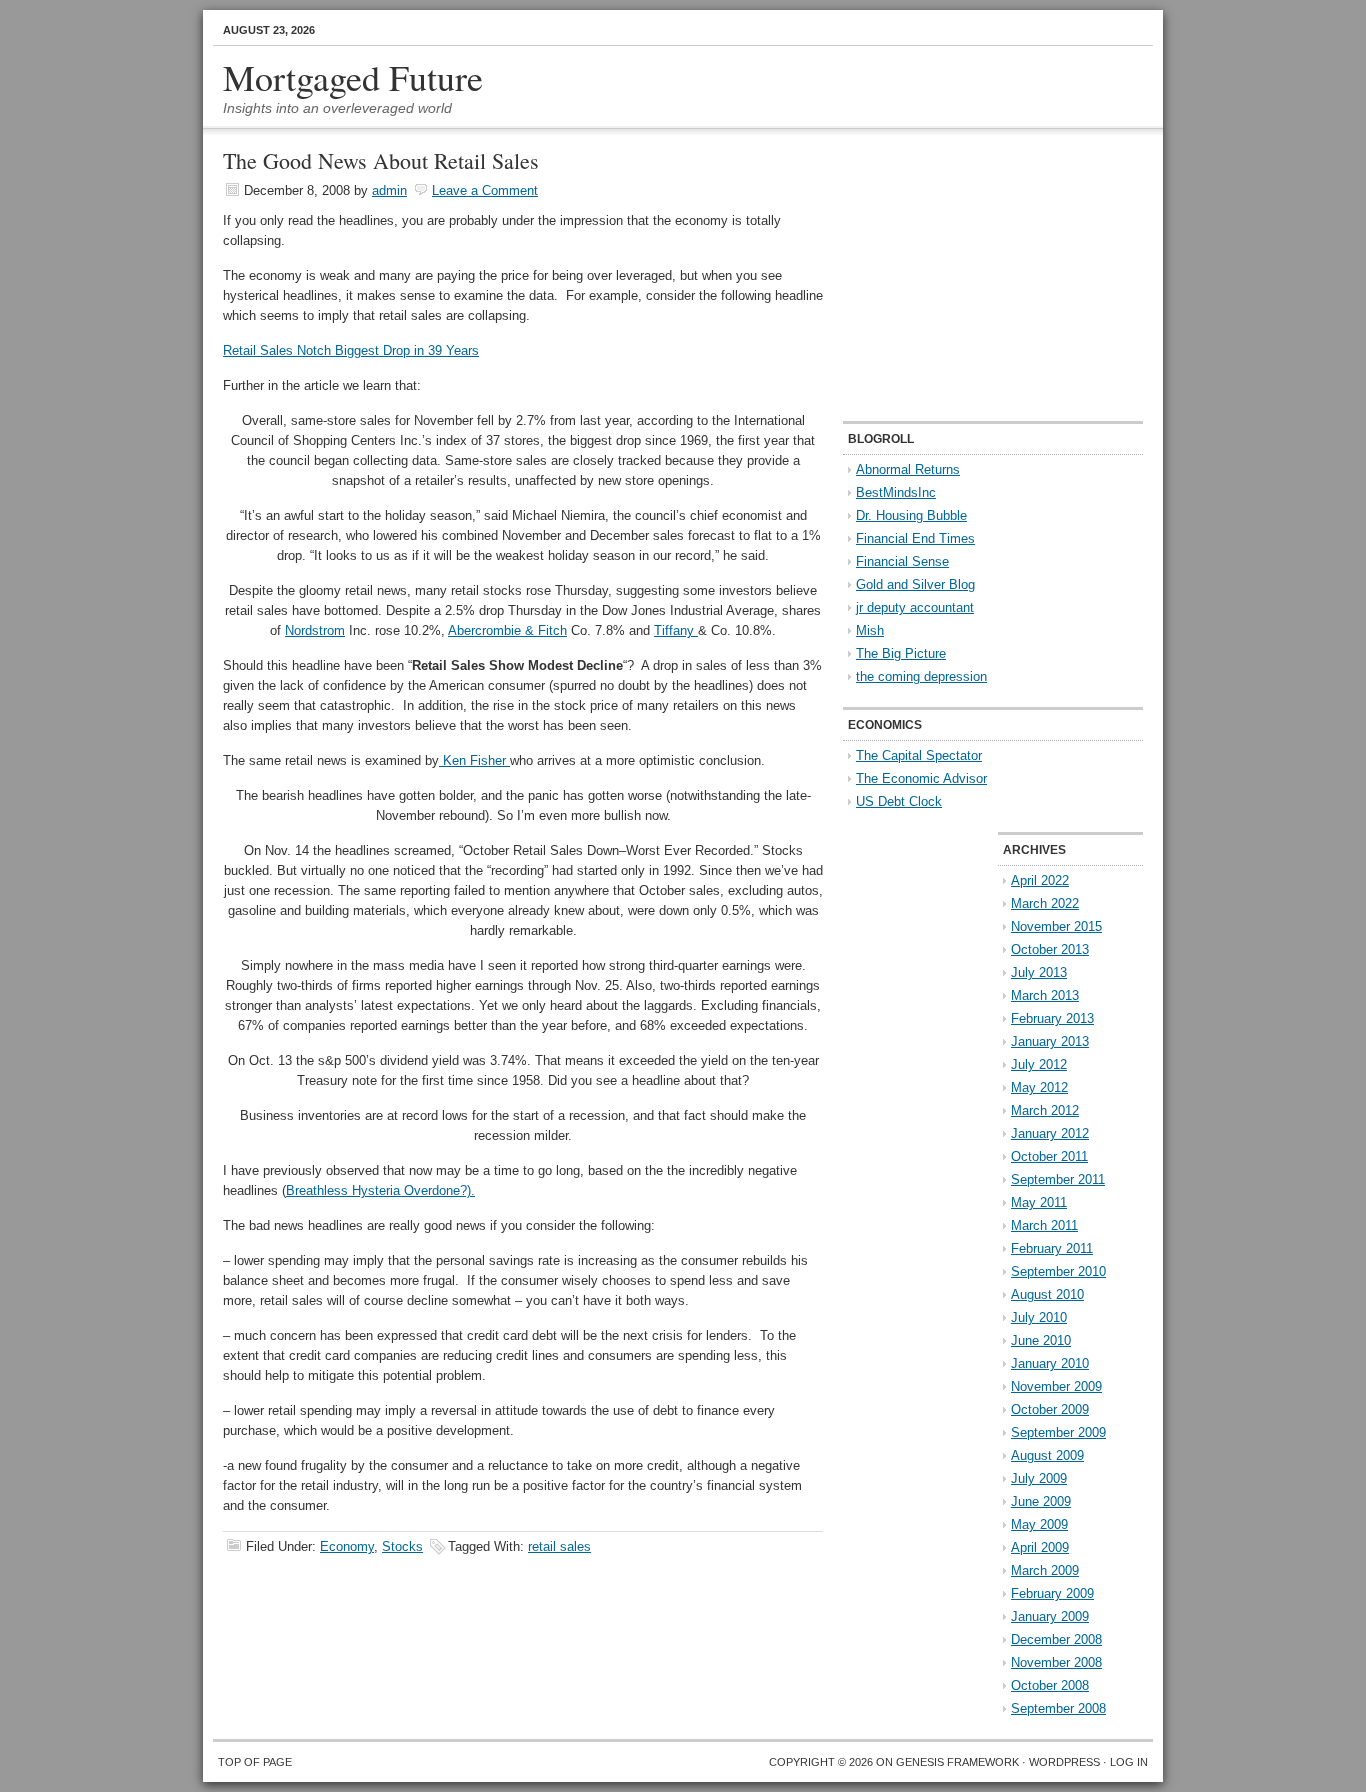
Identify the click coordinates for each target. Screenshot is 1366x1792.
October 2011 (1049, 1156)
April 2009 (1040, 1547)
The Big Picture (901, 653)
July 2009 (1039, 1478)
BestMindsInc (896, 492)
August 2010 (1047, 1294)
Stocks (402, 1546)
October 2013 (1050, 949)
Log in (1129, 1762)
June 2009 (1041, 1501)
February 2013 (1052, 1018)
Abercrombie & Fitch (507, 630)
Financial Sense (902, 561)
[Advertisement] (968, 276)
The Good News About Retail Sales (381, 160)
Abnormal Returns (908, 469)
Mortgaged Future (353, 77)
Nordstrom (315, 630)
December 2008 (1056, 1639)
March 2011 (1044, 1225)
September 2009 (1058, 1432)
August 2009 (1047, 1455)
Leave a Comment (485, 190)
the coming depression (921, 676)
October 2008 (1050, 1685)
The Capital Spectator (919, 755)
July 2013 (1039, 972)
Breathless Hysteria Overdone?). (380, 1190)
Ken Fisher (474, 760)
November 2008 (1056, 1662)
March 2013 (1045, 995)
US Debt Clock (899, 801)
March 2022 (1045, 903)
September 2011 (1058, 1179)
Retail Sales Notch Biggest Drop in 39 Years (351, 350)
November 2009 (1056, 1386)
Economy (347, 1546)
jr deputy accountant (915, 607)
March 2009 (1045, 1570)
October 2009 (1050, 1409)
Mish (870, 630)
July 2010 (1039, 1317)
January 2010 (1050, 1363)
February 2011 (1052, 1248)
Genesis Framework (957, 1762)
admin (389, 190)
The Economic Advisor (921, 778)
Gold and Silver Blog (915, 584)
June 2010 (1041, 1340)
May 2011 (1039, 1202)
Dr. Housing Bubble (911, 515)
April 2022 (1040, 880)
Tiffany (676, 630)
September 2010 (1058, 1271)
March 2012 (1045, 1110)
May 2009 (1039, 1524)
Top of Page (255, 1762)
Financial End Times (915, 538)
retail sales (559, 1546)
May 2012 (1039, 1087)
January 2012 (1050, 1133)
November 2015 (1056, 926)
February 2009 (1052, 1593)
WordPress (1064, 1762)
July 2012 (1039, 1064)
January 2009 (1050, 1616)
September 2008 (1058, 1708)
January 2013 (1050, 1041)
